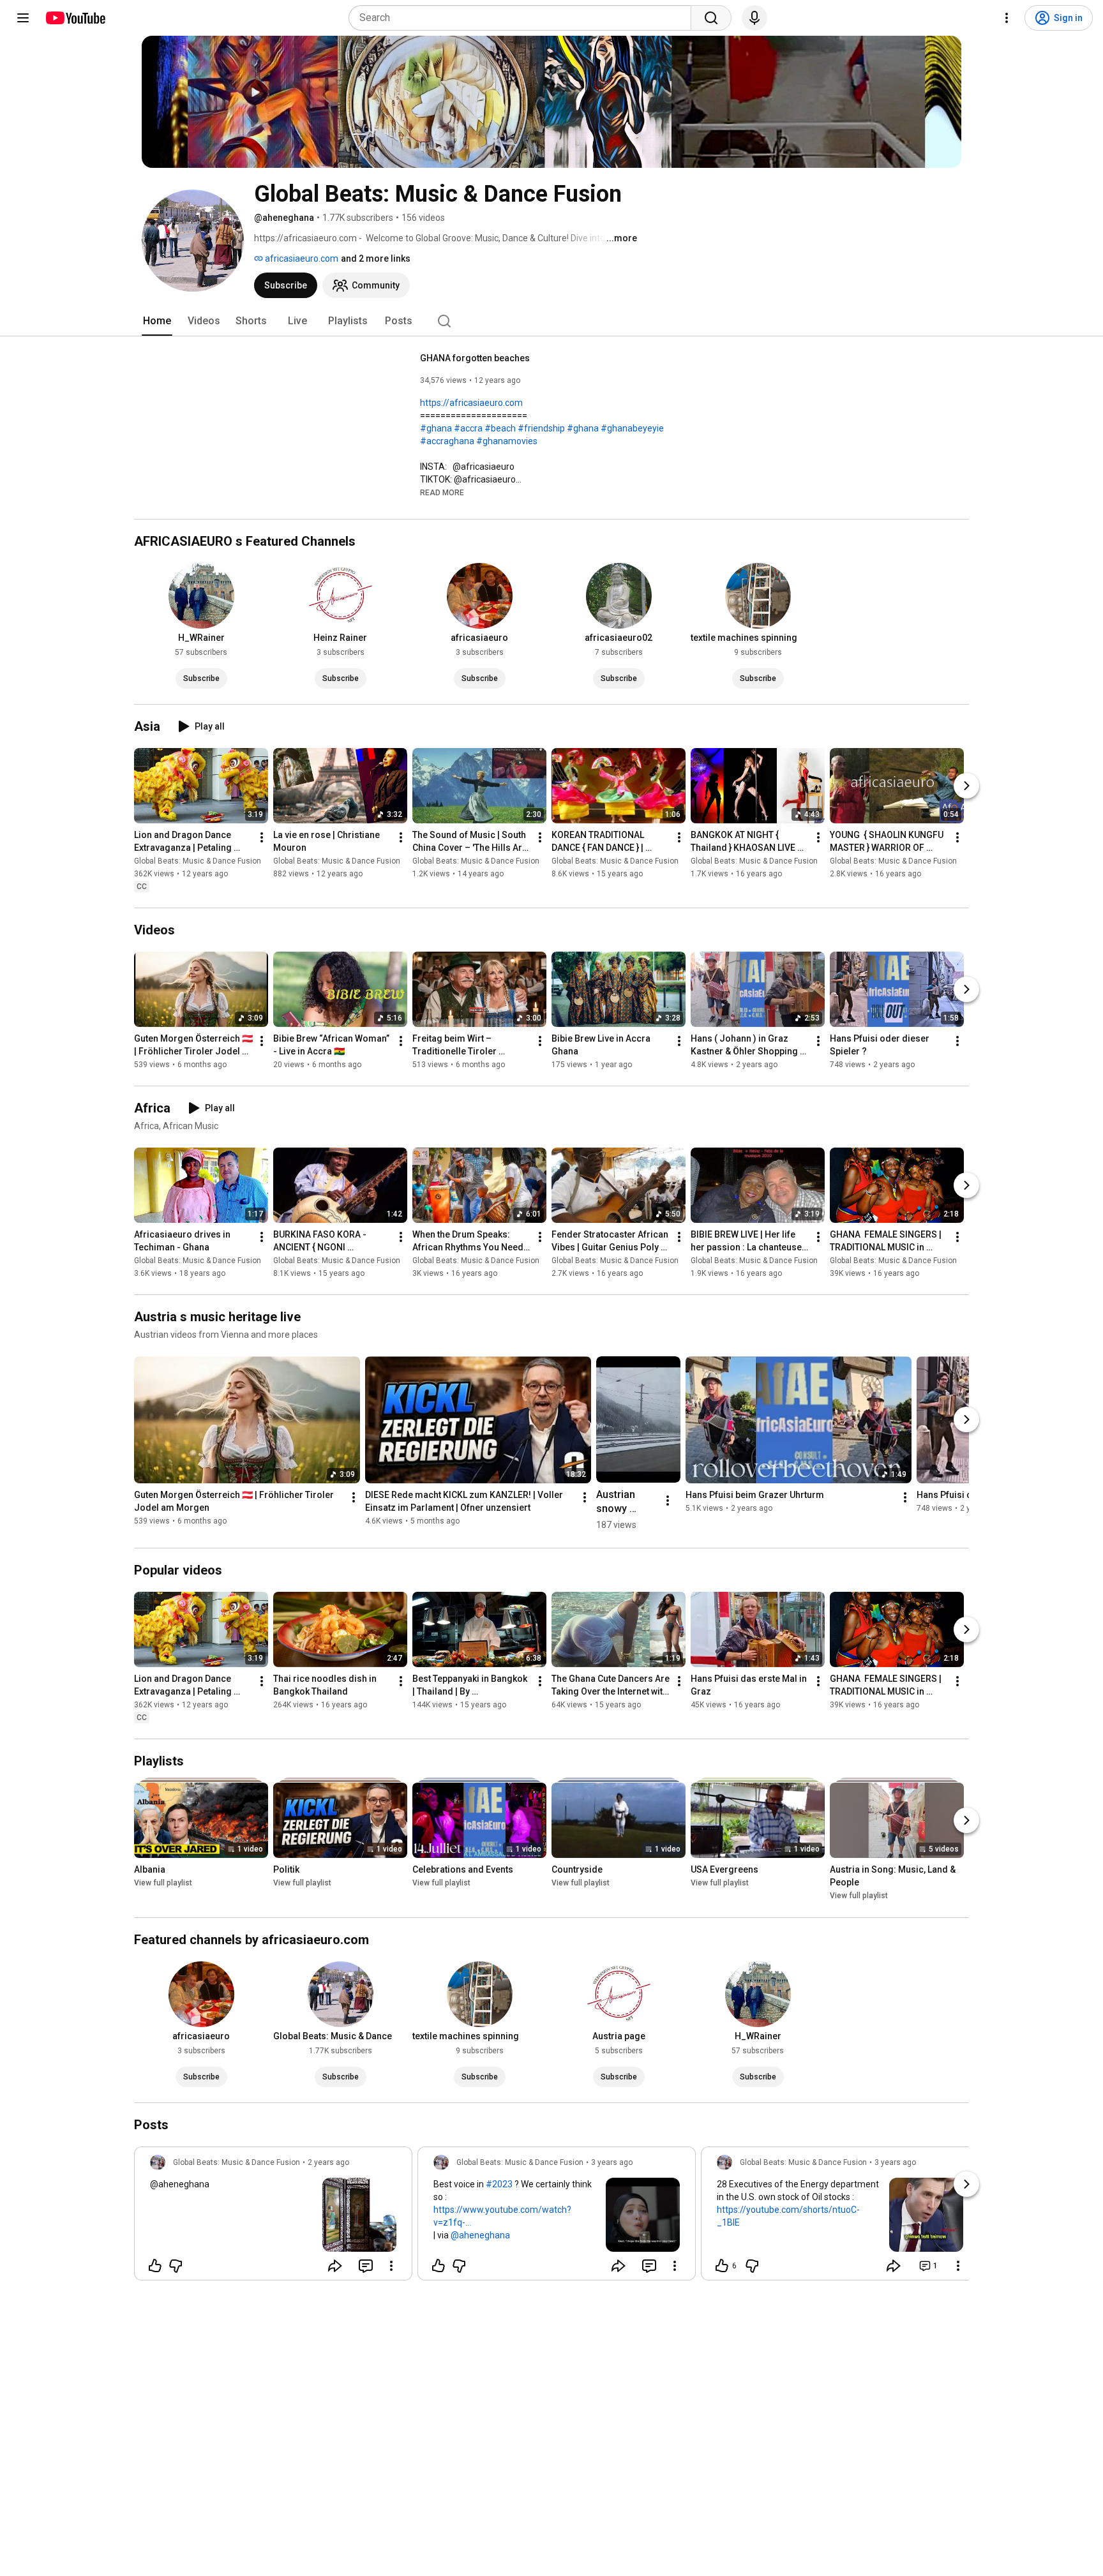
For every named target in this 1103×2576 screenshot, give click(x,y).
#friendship (541, 428)
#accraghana (447, 441)
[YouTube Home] (75, 18)
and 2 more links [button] (376, 258)
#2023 (499, 2184)
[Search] (711, 18)
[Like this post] (155, 2266)
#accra (468, 428)
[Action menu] (391, 2266)
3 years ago (612, 2162)
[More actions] (262, 837)
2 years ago (328, 2162)
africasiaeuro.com (301, 258)
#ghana (436, 428)
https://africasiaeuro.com (471, 403)
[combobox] (524, 18)
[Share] (335, 2266)
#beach (500, 428)
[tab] (157, 321)
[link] (273, 2217)
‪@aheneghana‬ (180, 2184)
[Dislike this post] (176, 2266)
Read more (442, 493)
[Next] (966, 786)
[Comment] (366, 2266)
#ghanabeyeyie (632, 428)
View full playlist (163, 1883)
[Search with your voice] (754, 18)
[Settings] (1007, 18)
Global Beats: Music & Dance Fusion (198, 861)
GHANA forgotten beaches (475, 358)
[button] (442, 492)
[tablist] (551, 321)
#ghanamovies (507, 441)
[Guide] (23, 18)
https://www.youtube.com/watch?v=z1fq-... (502, 2216)
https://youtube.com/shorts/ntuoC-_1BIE (788, 2216)
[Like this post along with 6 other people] (722, 2266)
